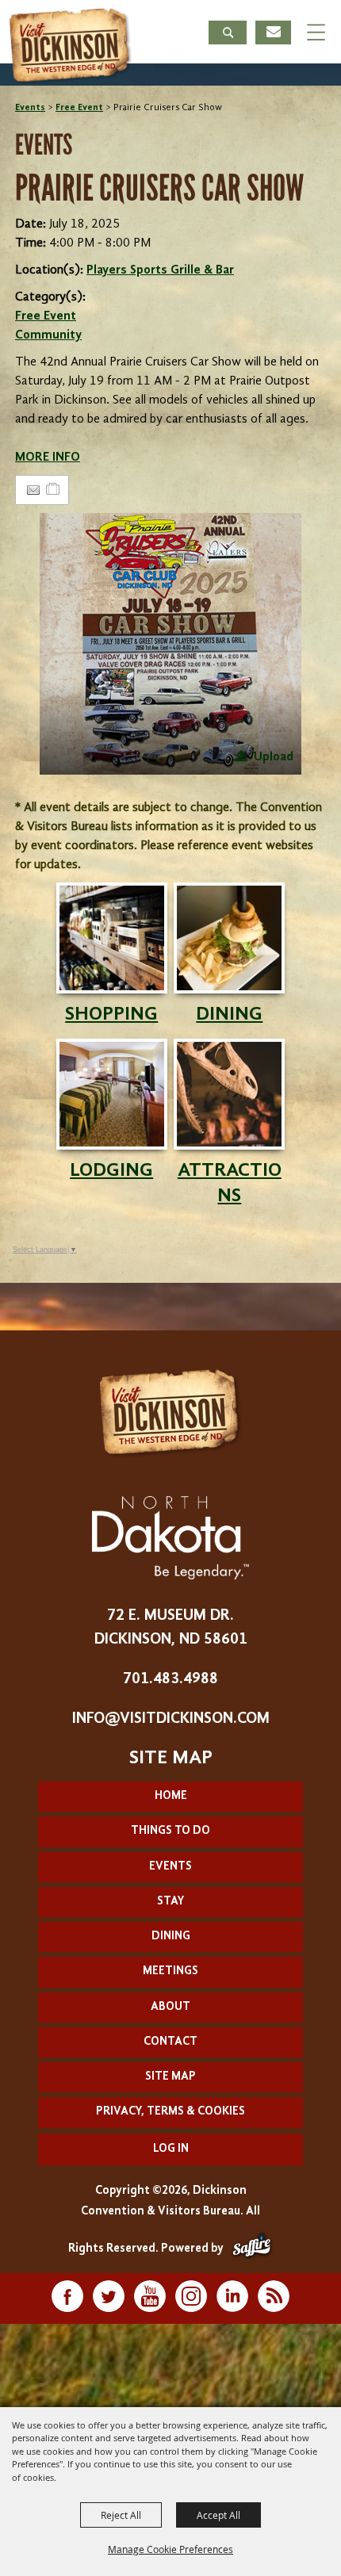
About (170, 2007)
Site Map (170, 2077)
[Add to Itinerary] (54, 490)
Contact (170, 2042)
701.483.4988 (170, 1679)
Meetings (170, 1971)
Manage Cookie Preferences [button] (170, 2549)
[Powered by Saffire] (252, 2249)
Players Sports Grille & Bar (160, 270)
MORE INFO (48, 457)
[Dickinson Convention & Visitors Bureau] (71, 46)
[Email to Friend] (33, 490)
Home (171, 1796)
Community (48, 335)
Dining (171, 1937)
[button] (228, 34)
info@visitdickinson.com (171, 1719)
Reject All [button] (121, 2515)
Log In (171, 2149)
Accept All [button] (218, 2515)
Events (30, 108)
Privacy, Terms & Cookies (170, 2112)
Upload (274, 757)
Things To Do (170, 1831)
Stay (170, 1902)
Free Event (79, 108)
